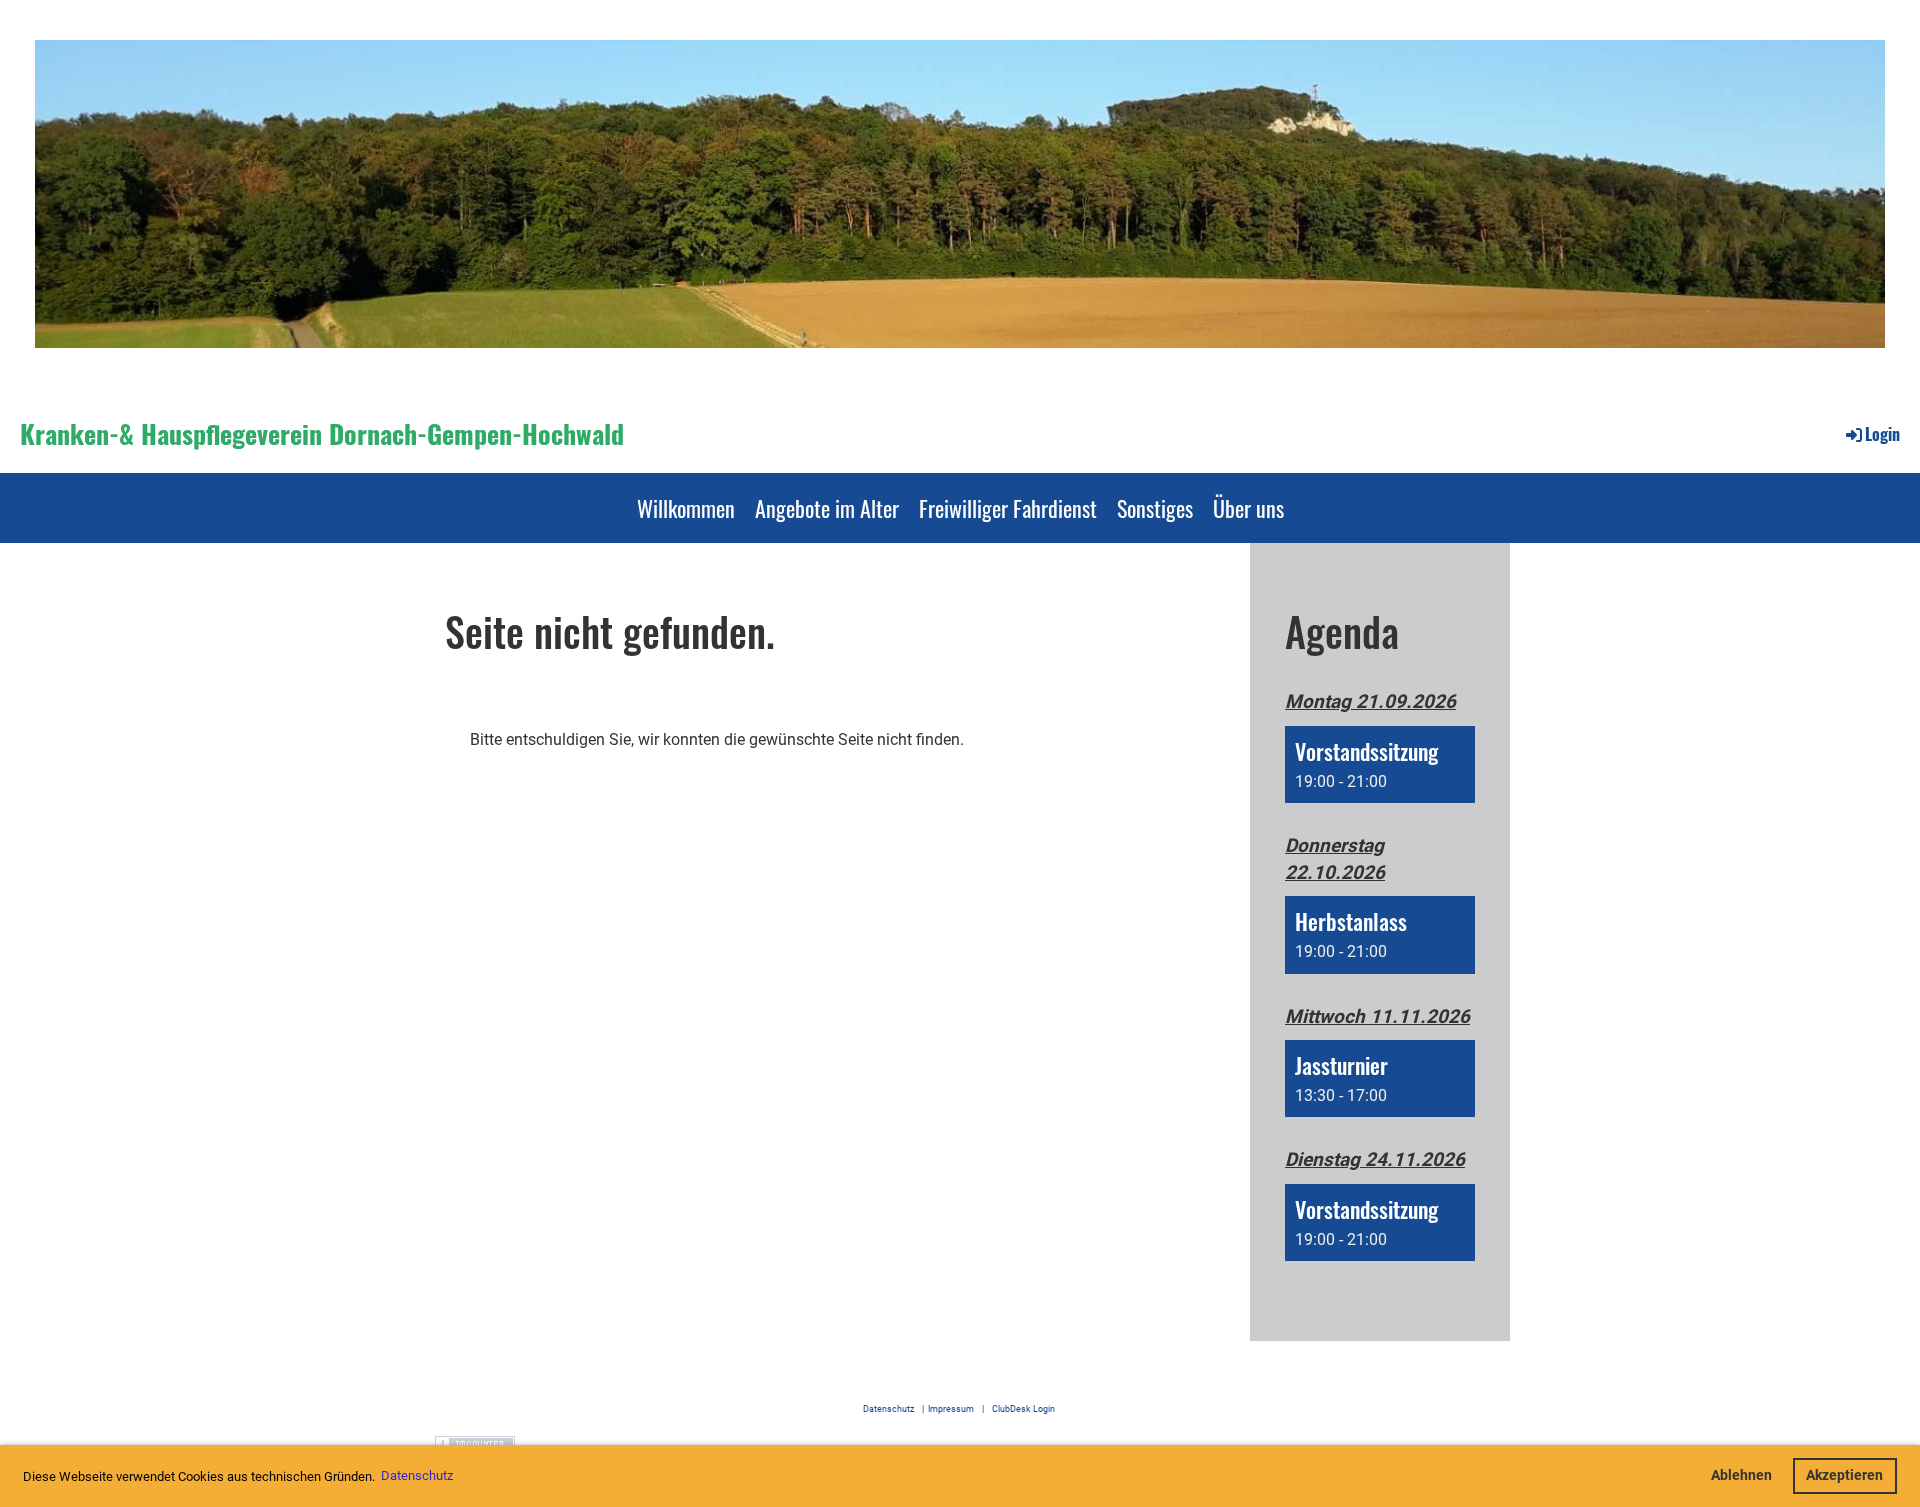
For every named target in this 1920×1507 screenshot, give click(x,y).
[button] (1380, 764)
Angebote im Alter (827, 508)
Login (1882, 434)
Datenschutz (888, 1408)
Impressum (951, 1408)
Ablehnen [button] (1741, 1475)
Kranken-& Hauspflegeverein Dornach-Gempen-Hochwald (322, 434)
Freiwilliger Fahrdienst (1008, 508)
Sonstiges (1155, 508)
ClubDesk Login (1026, 1408)
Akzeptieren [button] (1844, 1475)
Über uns (1248, 508)
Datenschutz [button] (417, 1475)
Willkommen (686, 508)
